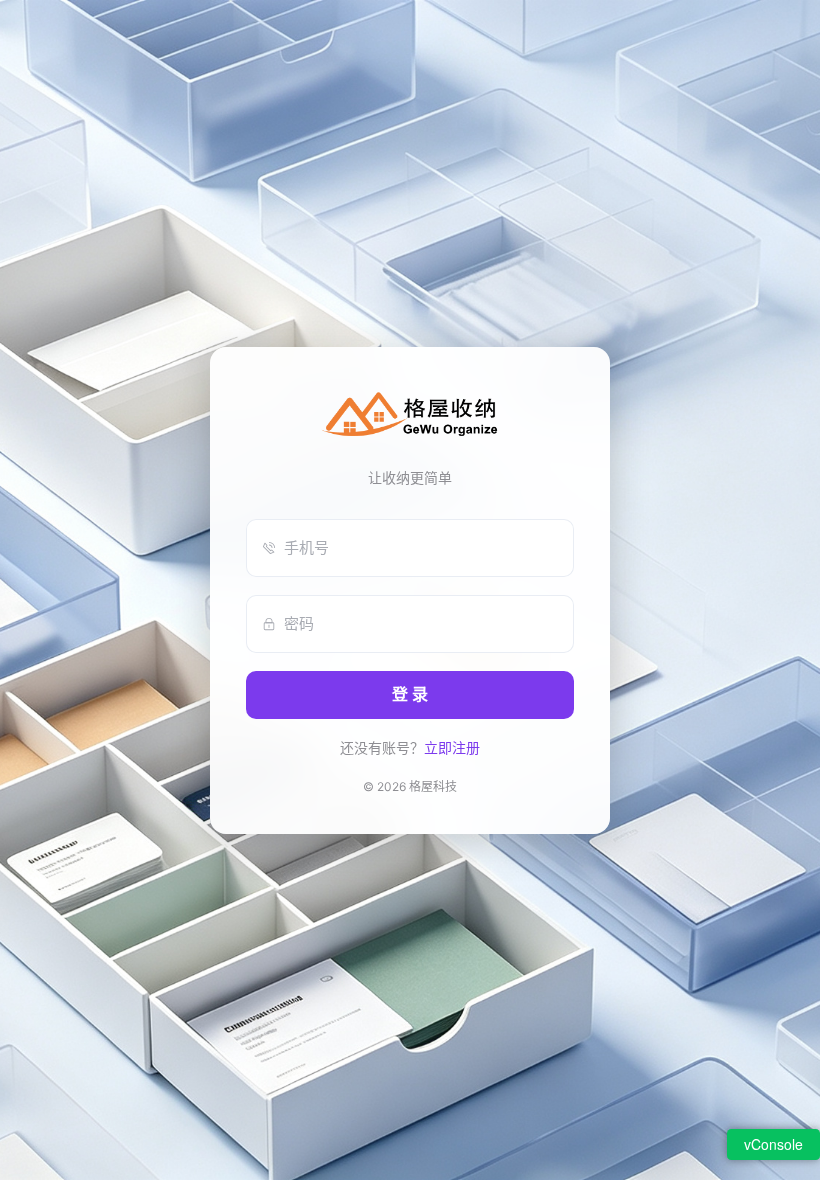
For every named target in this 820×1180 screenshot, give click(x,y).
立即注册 (452, 747)
